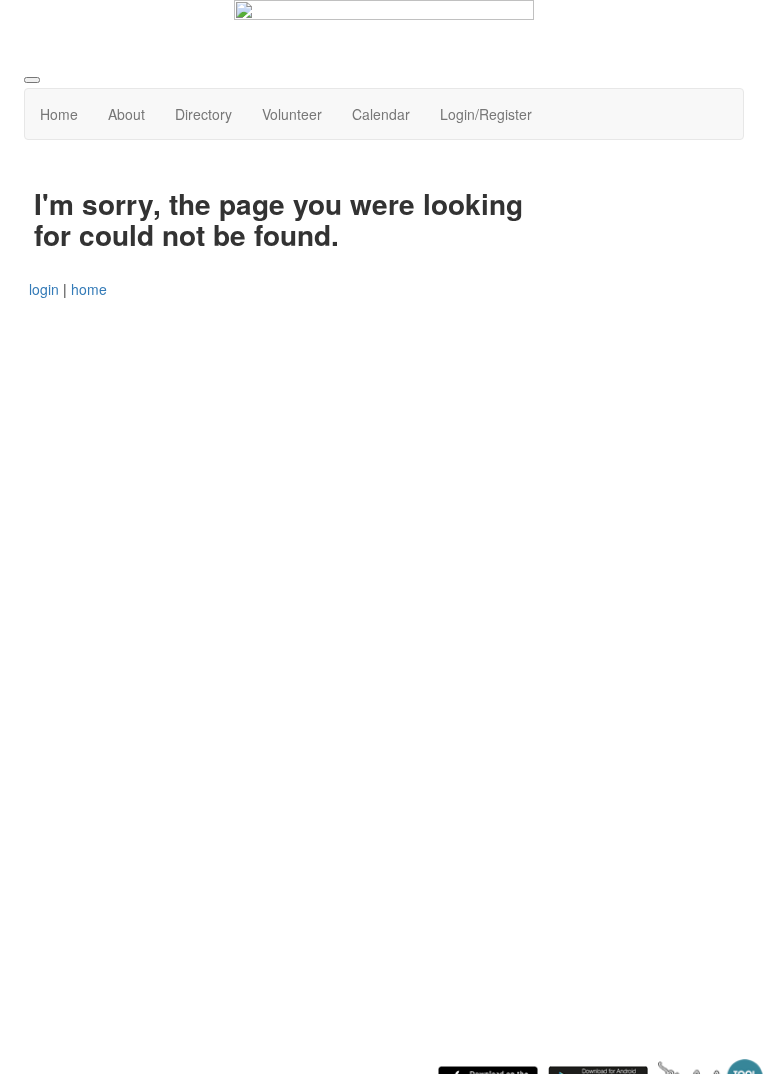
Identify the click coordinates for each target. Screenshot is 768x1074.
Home (59, 114)
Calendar (381, 114)
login (44, 289)
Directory (203, 114)
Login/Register (486, 114)
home (89, 289)
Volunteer (292, 114)
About (126, 114)
